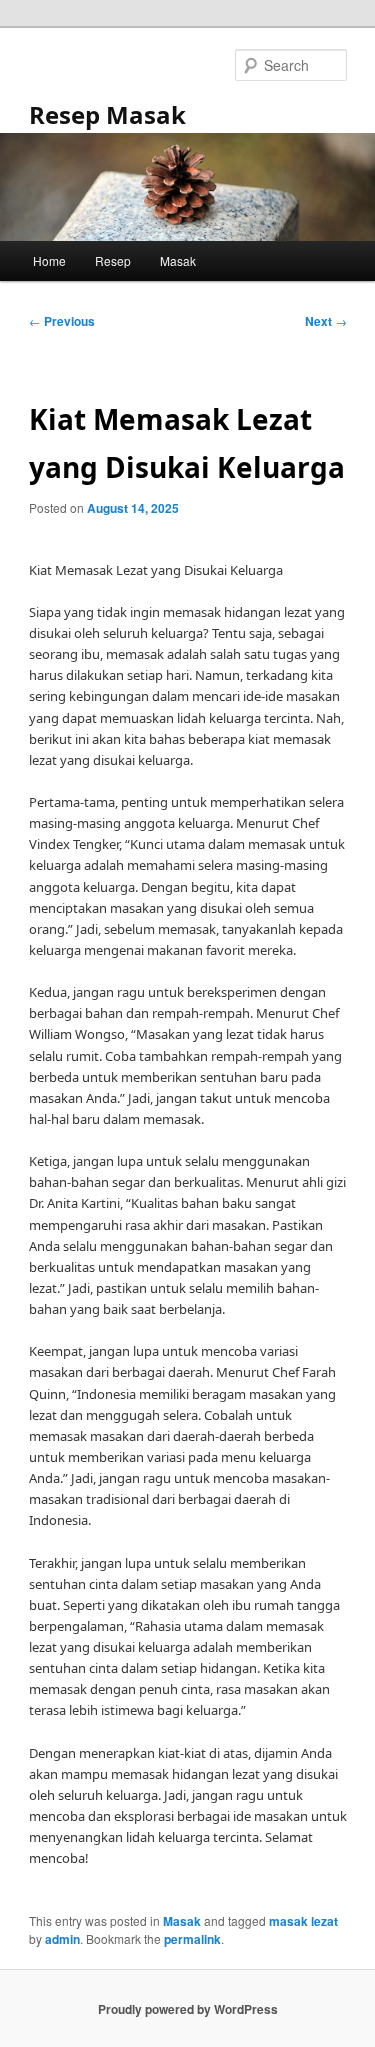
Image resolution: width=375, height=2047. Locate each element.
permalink (192, 1939)
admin (62, 1939)
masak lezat (303, 1921)
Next (326, 321)
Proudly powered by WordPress (188, 2009)
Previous (62, 321)
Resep (113, 260)
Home (49, 260)
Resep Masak (107, 114)
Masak (178, 260)
